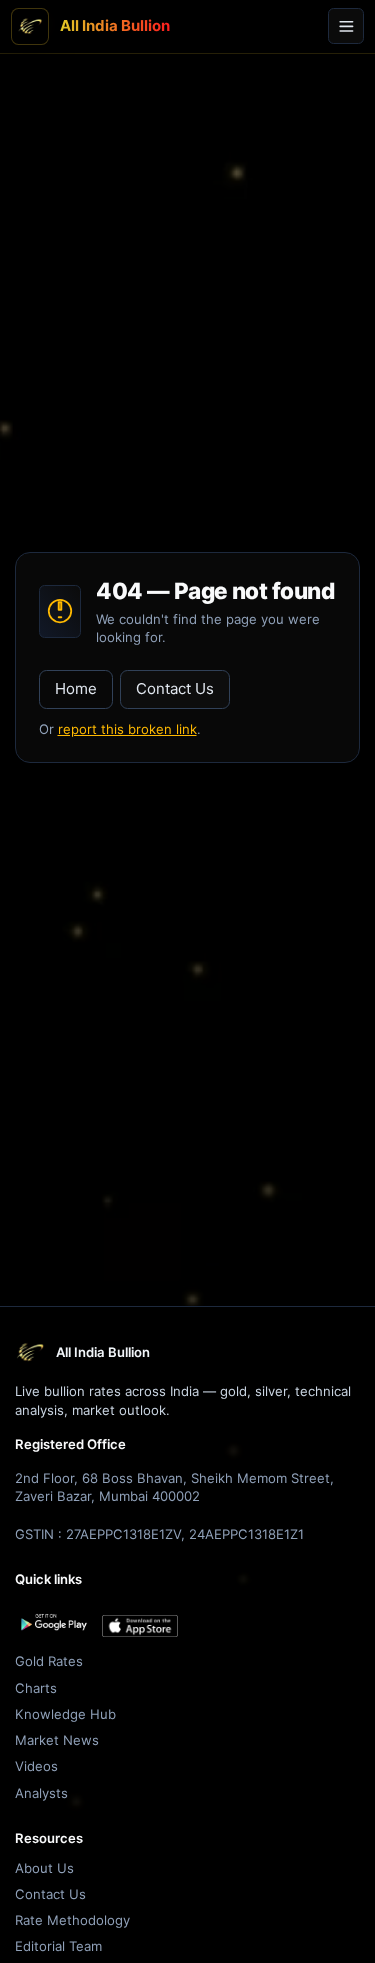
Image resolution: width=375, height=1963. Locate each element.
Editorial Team (58, 1946)
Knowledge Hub (65, 1714)
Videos (36, 1766)
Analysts (41, 1793)
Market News (57, 1740)
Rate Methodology (72, 1920)
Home (76, 688)
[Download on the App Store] (140, 1626)
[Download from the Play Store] (53, 1622)
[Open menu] (346, 26)
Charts (36, 1688)
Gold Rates (49, 1661)
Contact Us (175, 688)
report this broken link (127, 729)
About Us (44, 1868)
